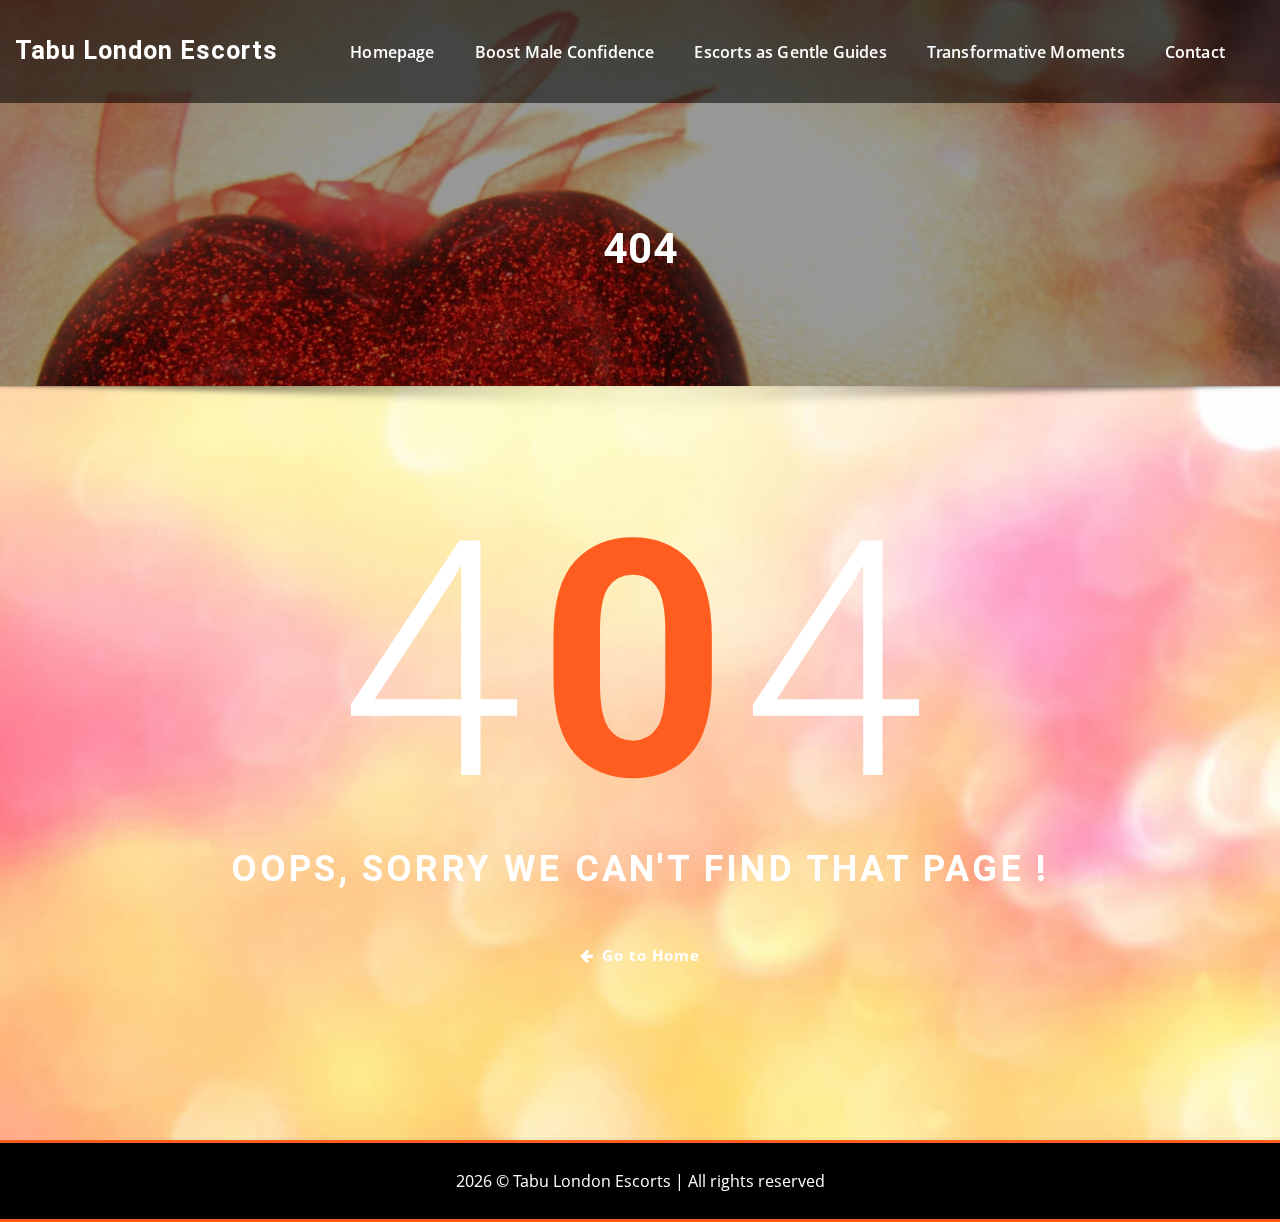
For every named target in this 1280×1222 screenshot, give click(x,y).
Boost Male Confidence (565, 52)
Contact (1195, 52)
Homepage (392, 52)
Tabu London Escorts (146, 50)
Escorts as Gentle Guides (790, 52)
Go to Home (651, 955)
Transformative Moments (1026, 52)
